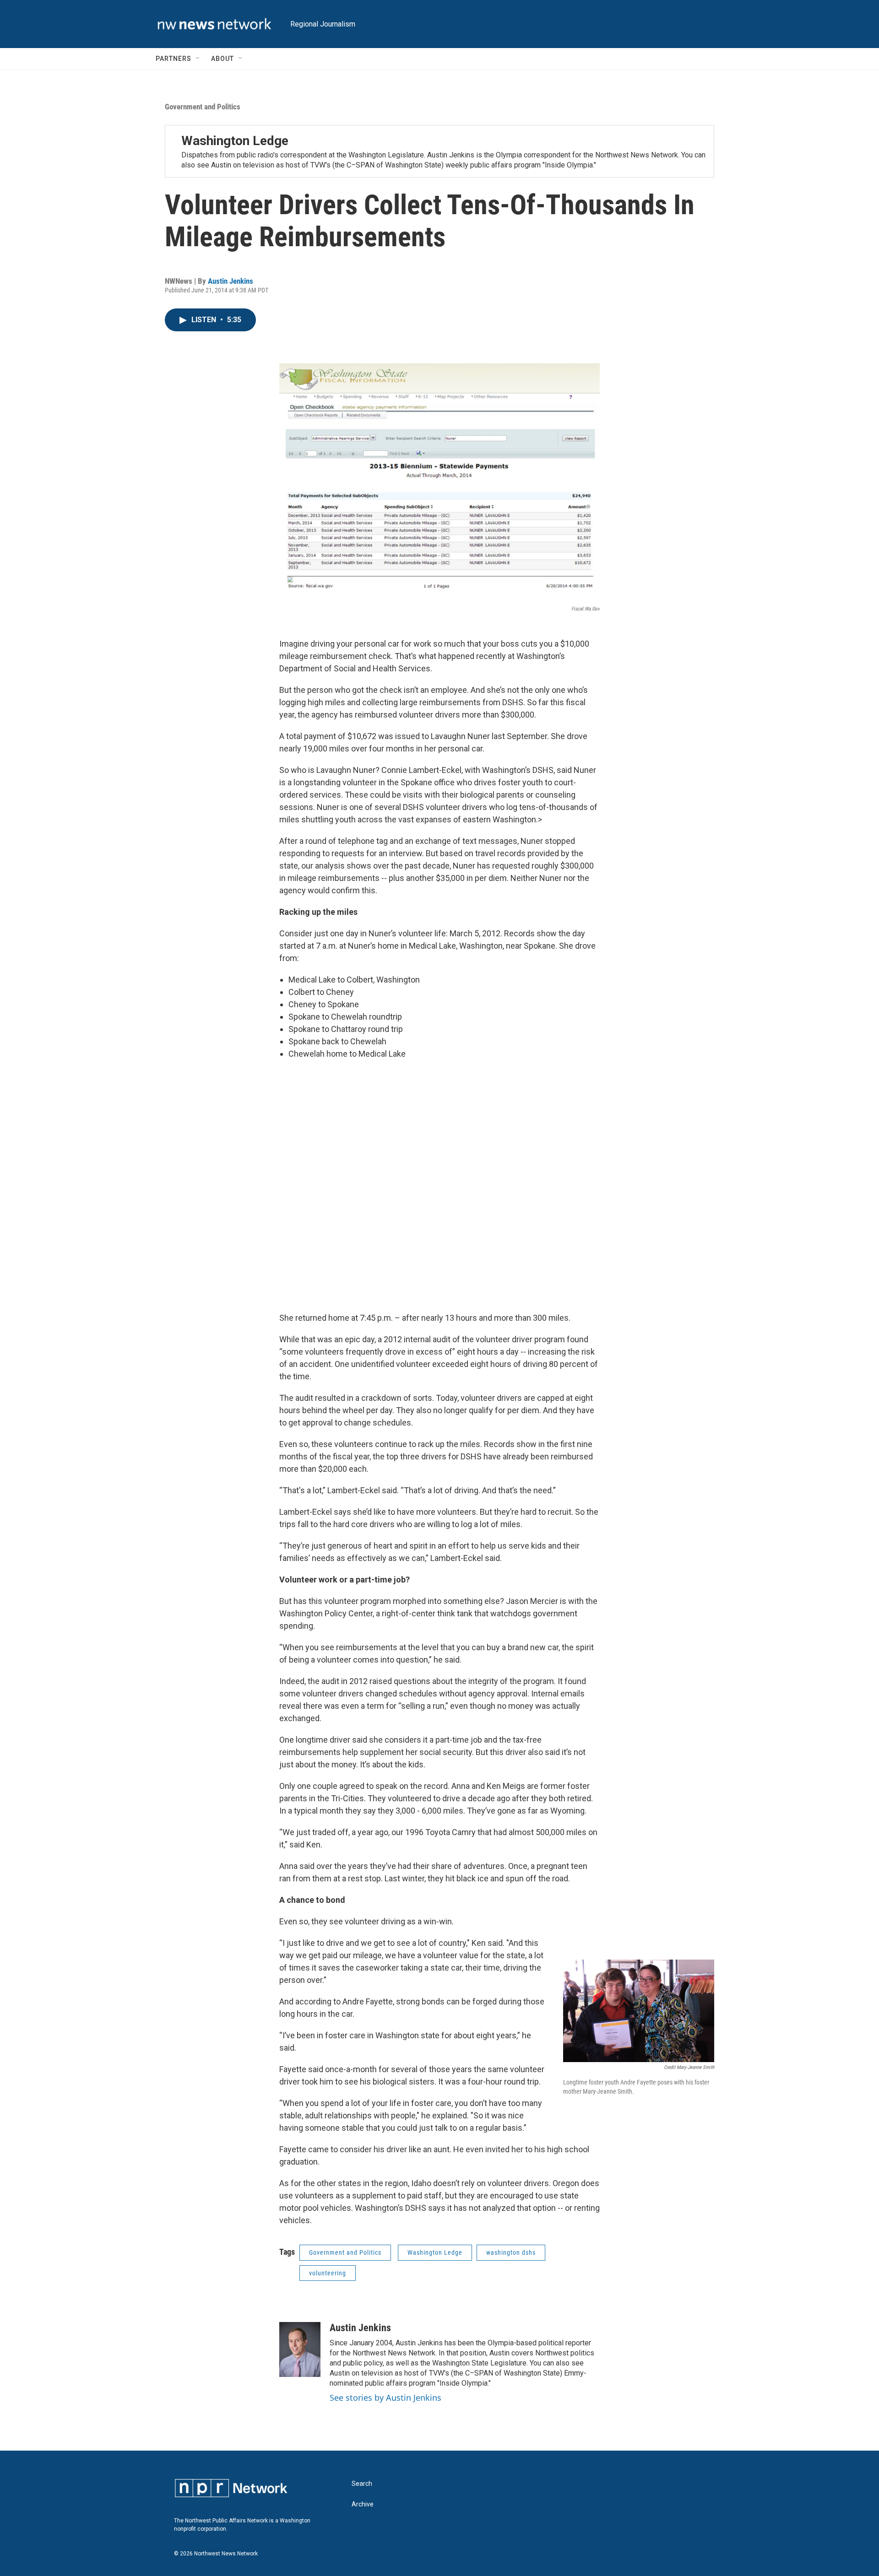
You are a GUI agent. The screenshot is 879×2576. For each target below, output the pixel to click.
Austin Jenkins (231, 281)
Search (362, 2484)
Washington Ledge (235, 141)
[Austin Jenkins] (300, 2349)
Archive (363, 2504)
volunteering (328, 2273)
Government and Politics (203, 107)
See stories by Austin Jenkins (385, 2398)
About (222, 59)
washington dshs (511, 2252)
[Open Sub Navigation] (198, 59)
